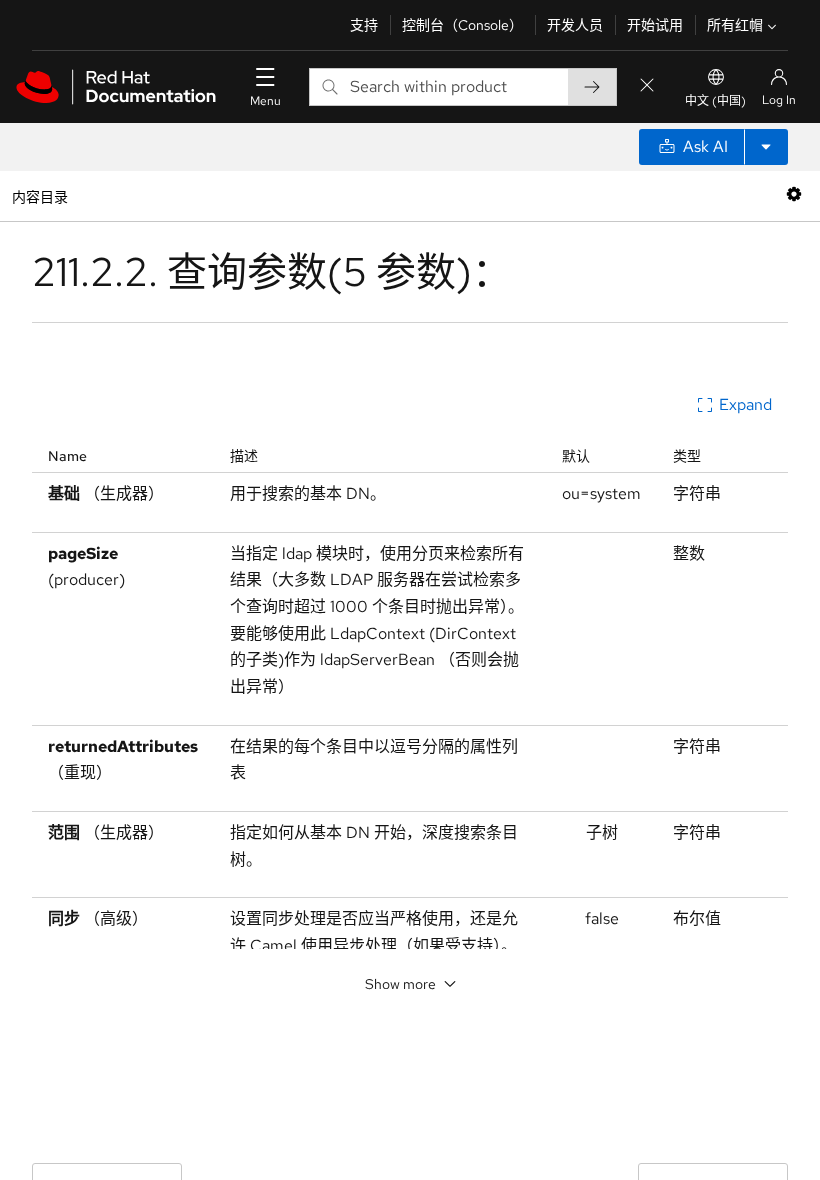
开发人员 (575, 25)
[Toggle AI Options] (766, 147)
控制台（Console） (462, 25)
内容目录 (39, 195)
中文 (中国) (715, 101)
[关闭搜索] (647, 86)
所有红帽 (735, 25)
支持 (364, 25)
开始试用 (655, 25)
